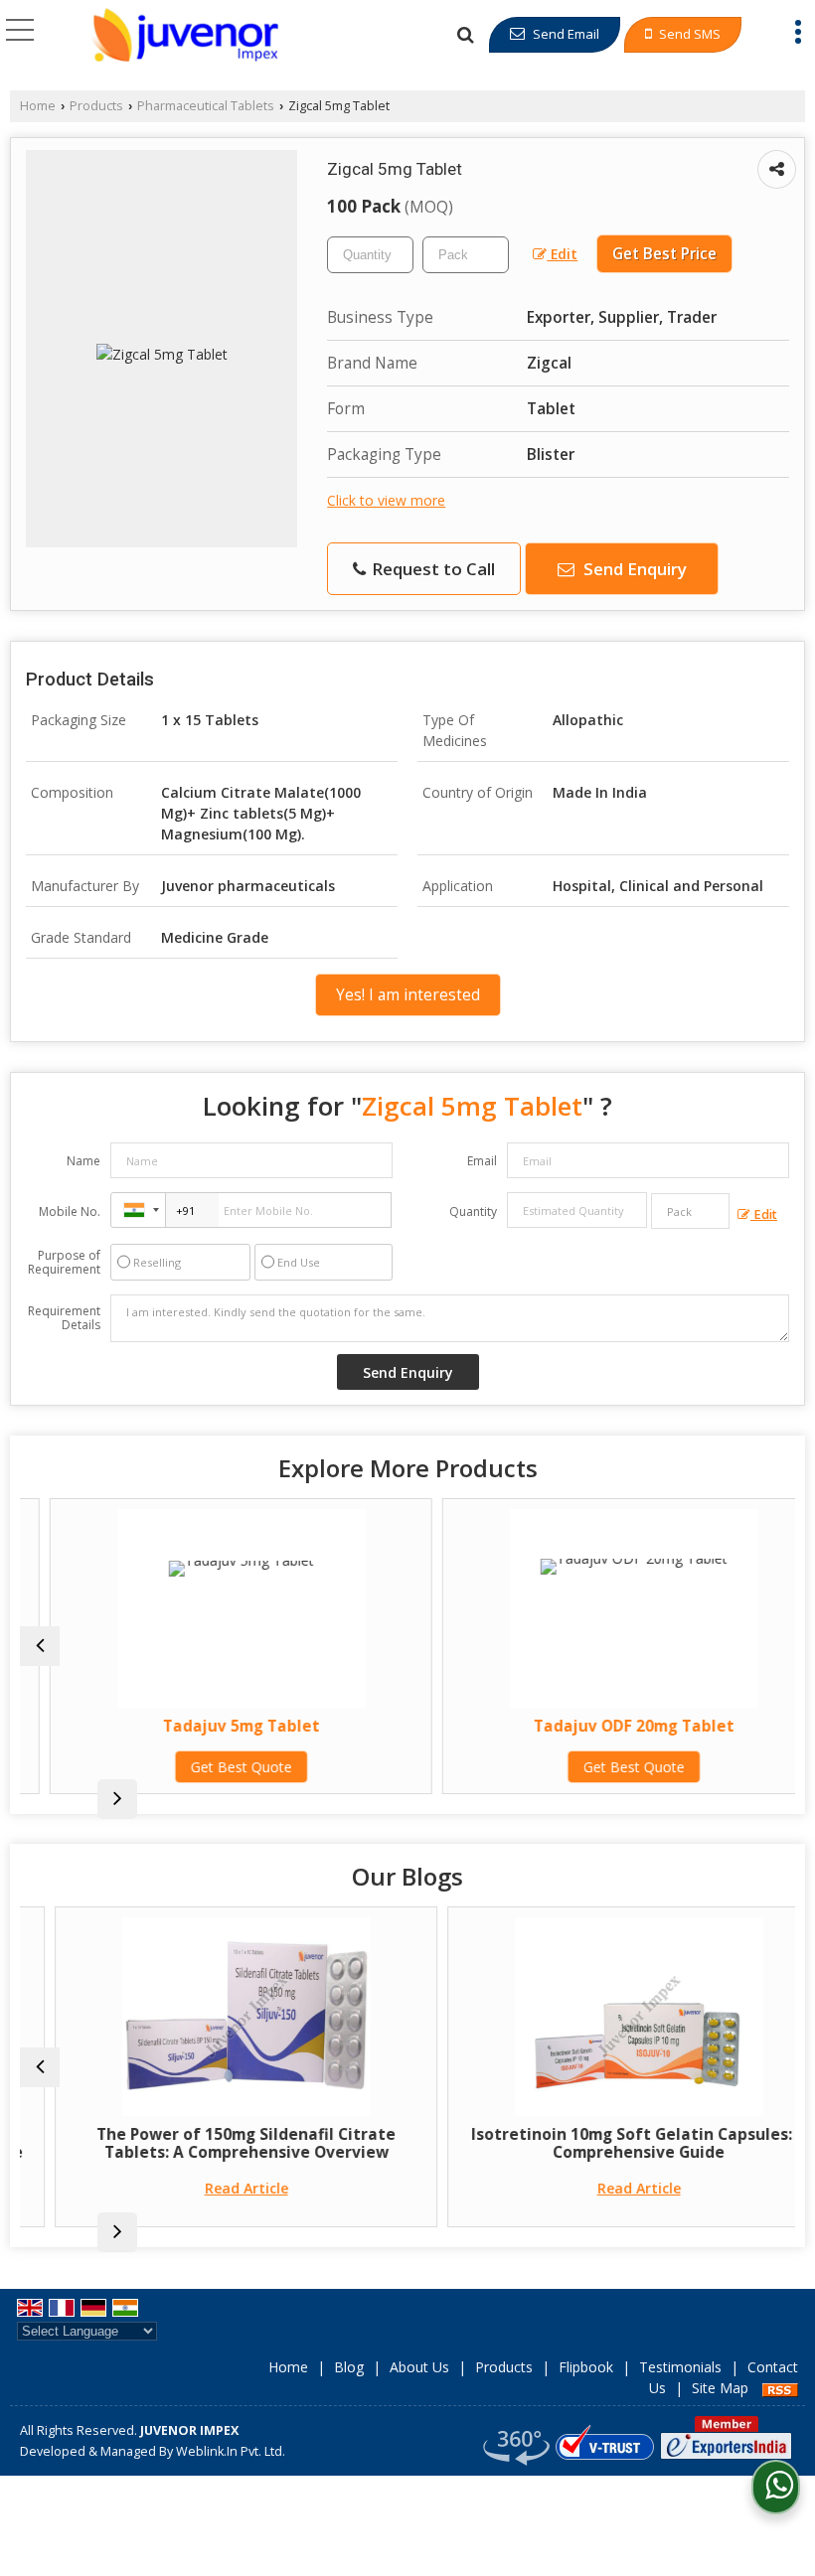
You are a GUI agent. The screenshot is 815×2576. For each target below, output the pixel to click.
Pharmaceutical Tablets (206, 106)
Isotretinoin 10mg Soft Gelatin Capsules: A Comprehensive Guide (605, 2143)
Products (96, 106)
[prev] (40, 1646)
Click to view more (386, 500)
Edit (562, 254)
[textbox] (466, 255)
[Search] (465, 34)
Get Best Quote (212, 1767)
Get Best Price (664, 254)
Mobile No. (70, 1212)
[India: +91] (138, 1210)
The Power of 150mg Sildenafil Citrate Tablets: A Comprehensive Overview (212, 2143)
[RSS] (780, 2388)
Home (38, 106)
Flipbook (586, 2367)
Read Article (213, 2188)
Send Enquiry (633, 569)
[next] (117, 1799)
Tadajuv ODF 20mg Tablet (604, 1726)
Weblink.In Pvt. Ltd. (231, 2451)
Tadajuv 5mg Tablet (212, 1726)
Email (482, 1161)
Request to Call (431, 569)
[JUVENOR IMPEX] (185, 35)
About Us (419, 2367)
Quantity (473, 1212)
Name (83, 1161)
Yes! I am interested (408, 995)
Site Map (720, 2388)
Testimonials (680, 2367)
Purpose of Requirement (64, 1263)
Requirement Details (64, 1318)
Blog (349, 2367)
